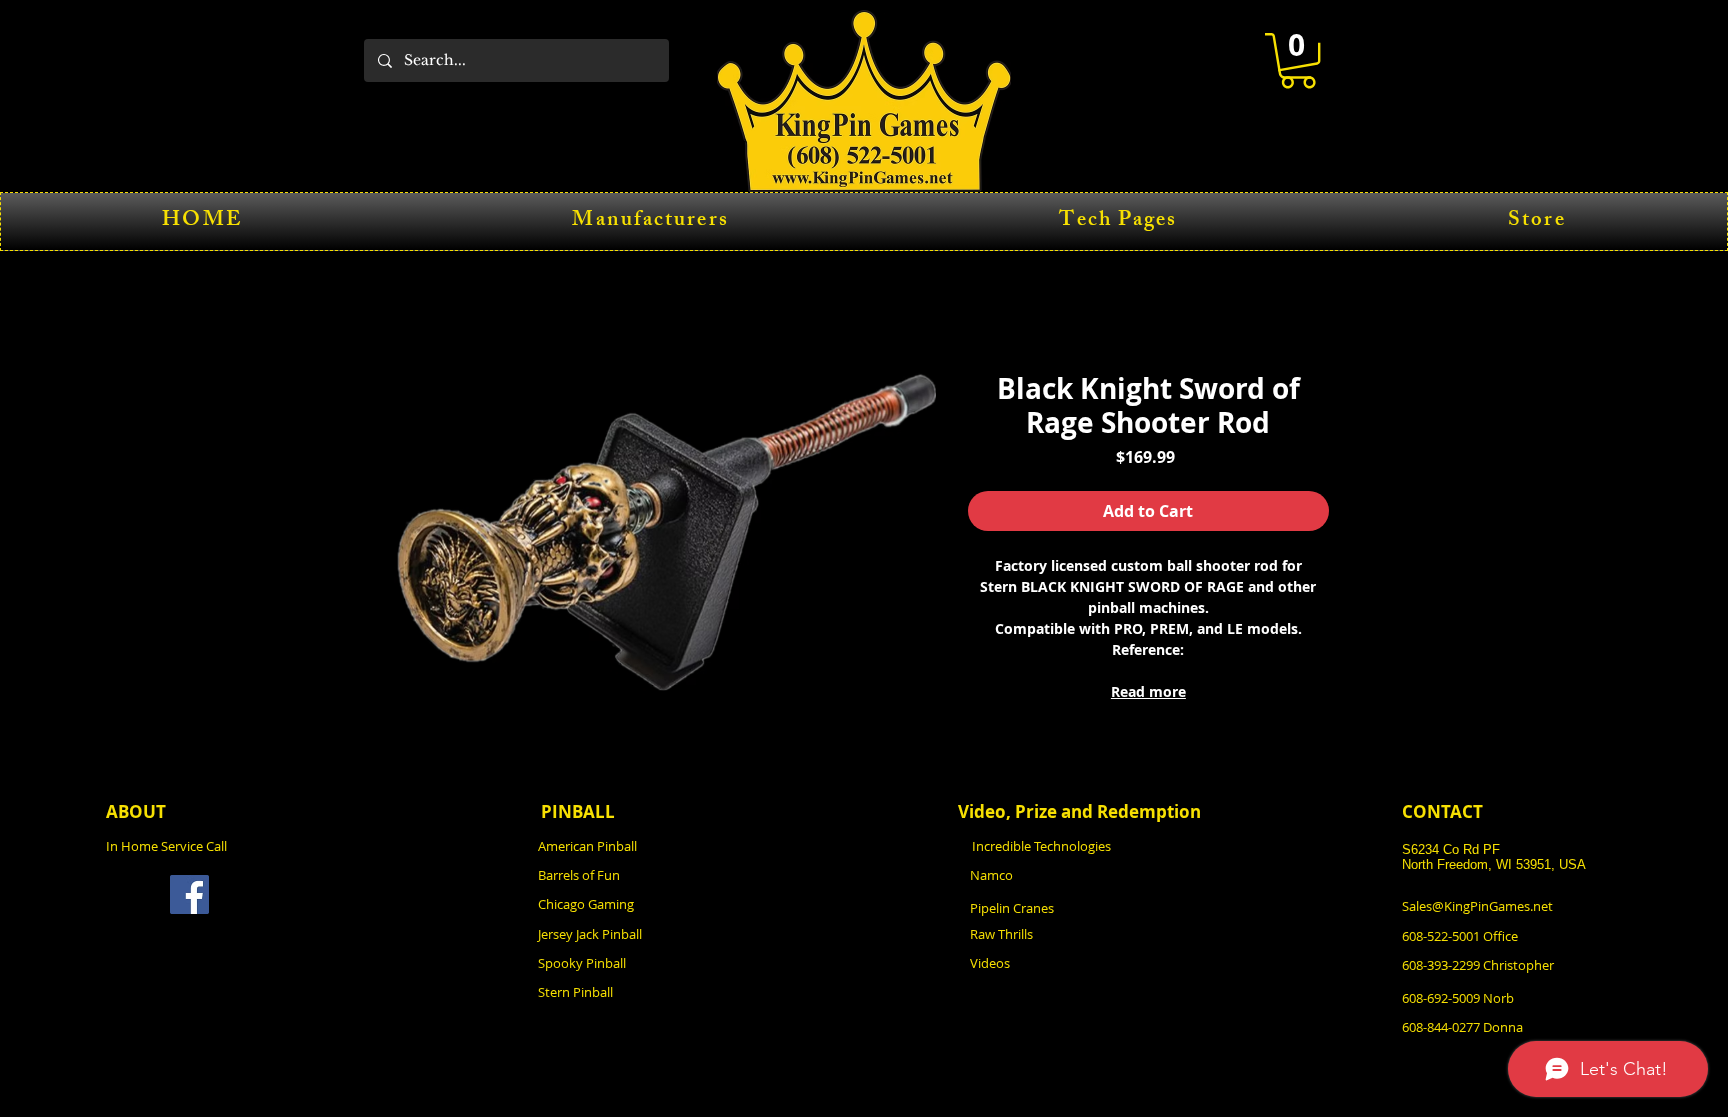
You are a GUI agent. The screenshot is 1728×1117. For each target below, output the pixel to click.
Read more (1148, 691)
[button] (1298, 60)
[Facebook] (189, 894)
